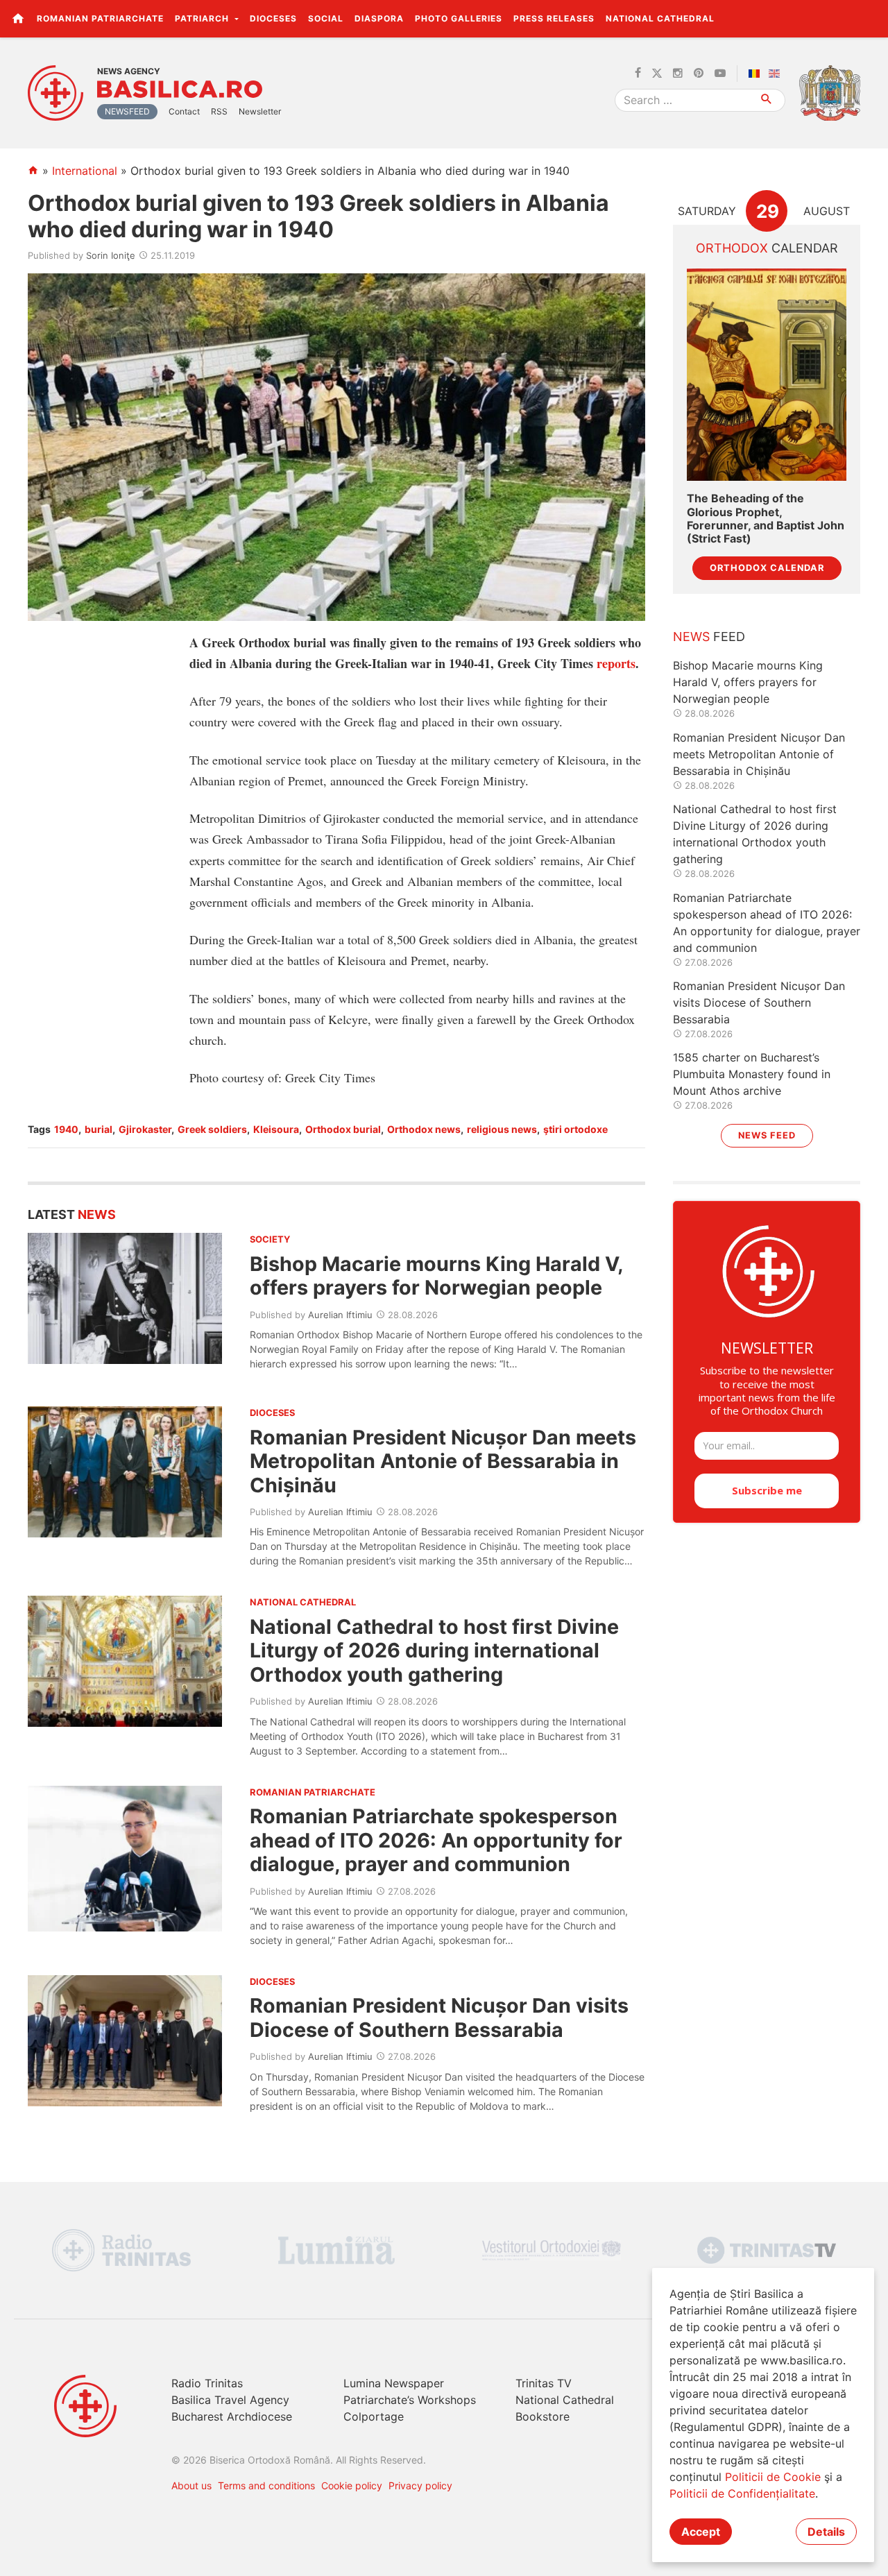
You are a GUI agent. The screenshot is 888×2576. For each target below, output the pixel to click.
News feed (767, 1135)
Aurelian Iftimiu (340, 1315)
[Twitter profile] (657, 74)
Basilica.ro (180, 89)
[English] (777, 74)
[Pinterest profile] (699, 74)
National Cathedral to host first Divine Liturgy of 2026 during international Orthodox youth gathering (434, 1650)
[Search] (767, 100)
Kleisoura (276, 1129)
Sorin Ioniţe (111, 255)
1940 (66, 1129)
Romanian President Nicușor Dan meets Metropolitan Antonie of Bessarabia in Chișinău (443, 1461)
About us (191, 2485)
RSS (219, 111)
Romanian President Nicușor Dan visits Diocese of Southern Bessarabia (439, 2017)
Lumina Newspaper (394, 2383)
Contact (184, 111)
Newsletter (260, 111)
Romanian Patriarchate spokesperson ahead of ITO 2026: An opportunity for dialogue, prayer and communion (436, 1840)
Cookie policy (352, 2485)
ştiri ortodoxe (575, 1129)
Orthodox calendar (767, 568)
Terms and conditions (266, 2485)
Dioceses (273, 18)
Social (326, 18)
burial (99, 1129)
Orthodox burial (343, 1129)
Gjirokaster (145, 1129)
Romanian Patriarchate (100, 18)
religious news (502, 1129)
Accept (701, 2532)
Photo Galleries (459, 18)
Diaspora (379, 18)
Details (826, 2532)
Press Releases (554, 18)
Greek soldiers (212, 1129)
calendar (767, 248)
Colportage (374, 2416)
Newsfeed (127, 111)
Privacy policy (420, 2485)
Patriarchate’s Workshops (410, 2400)
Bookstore (543, 2416)
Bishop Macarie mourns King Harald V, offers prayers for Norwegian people (436, 1276)
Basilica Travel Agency (230, 2400)
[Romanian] (757, 74)
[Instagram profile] (678, 74)
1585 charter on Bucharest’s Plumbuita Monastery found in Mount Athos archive (752, 1074)
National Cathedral (660, 18)
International (85, 171)
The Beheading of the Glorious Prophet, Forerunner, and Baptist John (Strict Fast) (766, 519)
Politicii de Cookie (773, 2477)
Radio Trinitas (207, 2383)
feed (709, 637)
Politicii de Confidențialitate (742, 2493)
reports (616, 663)
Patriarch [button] (203, 18)
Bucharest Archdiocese (232, 2416)
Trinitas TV (544, 2383)
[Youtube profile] (720, 74)
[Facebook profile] (638, 74)
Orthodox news (424, 1129)
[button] (870, 18)
